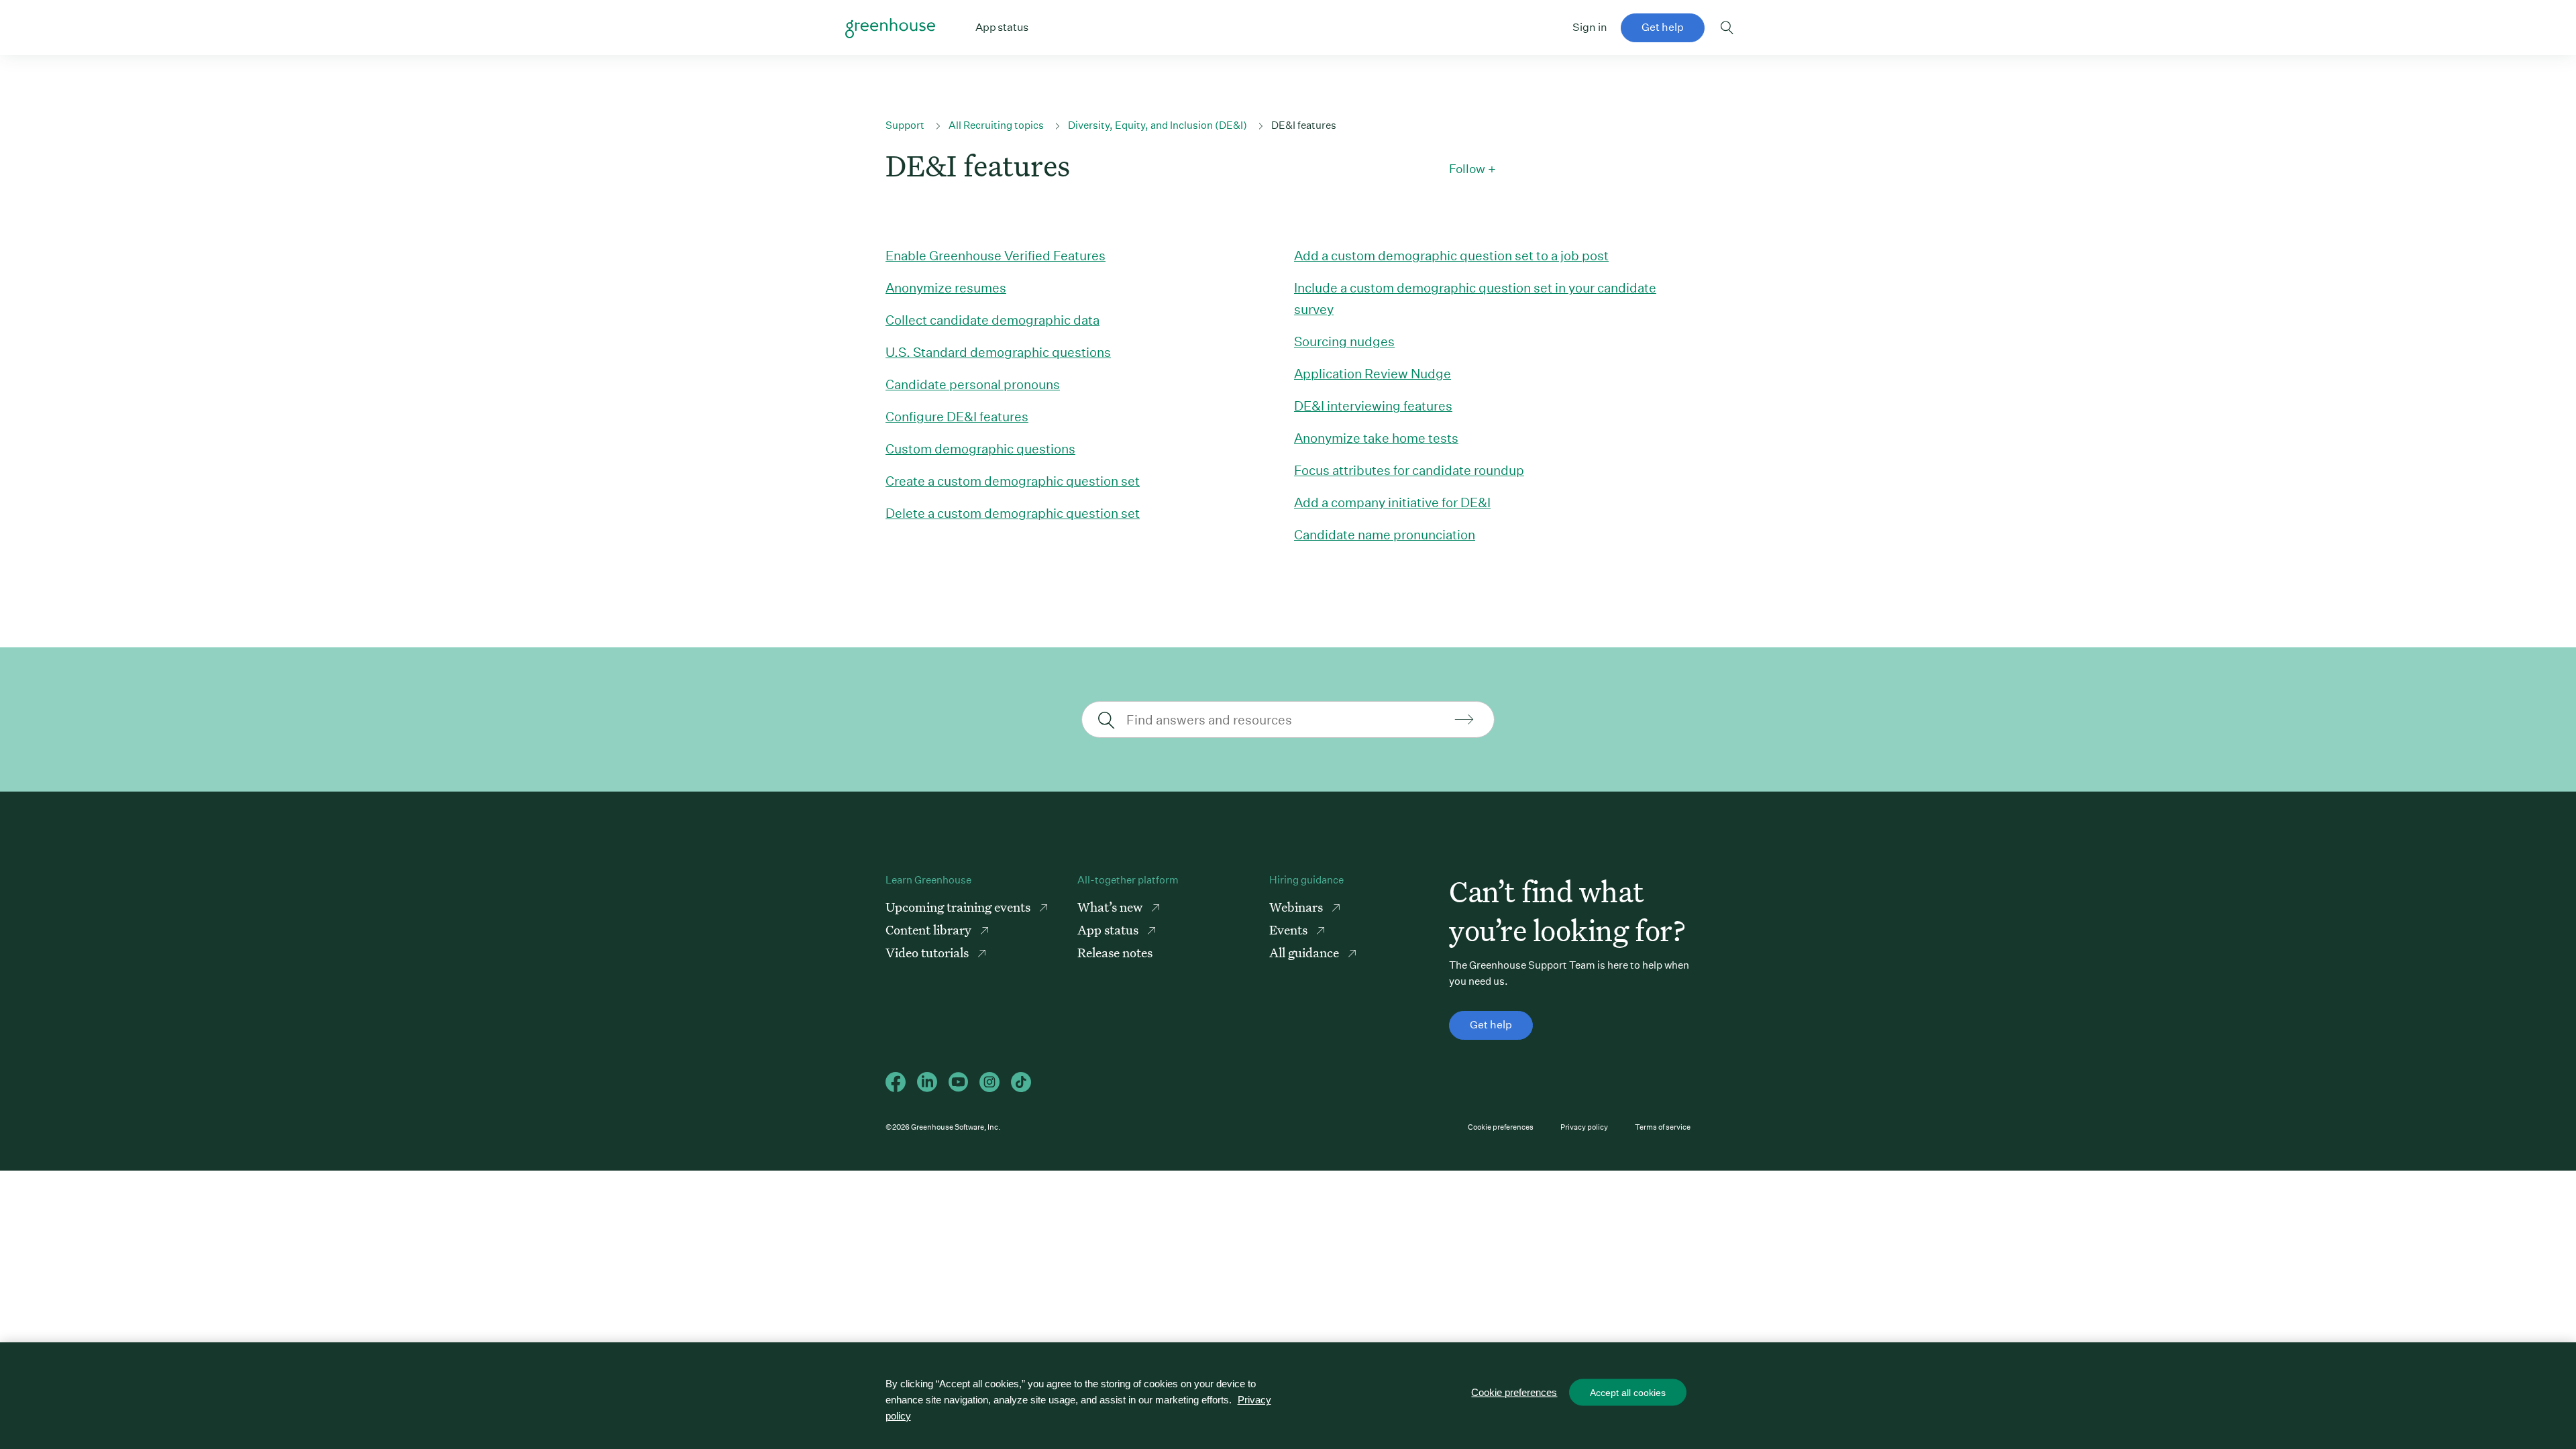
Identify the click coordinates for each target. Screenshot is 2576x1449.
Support (905, 125)
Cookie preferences (1501, 1127)
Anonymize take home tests (1376, 438)
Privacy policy (1584, 1127)
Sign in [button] (1590, 27)
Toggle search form (1727, 28)
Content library (930, 929)
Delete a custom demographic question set (1013, 513)
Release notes (1115, 952)
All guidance (1305, 952)
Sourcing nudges (1344, 341)
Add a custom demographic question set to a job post (1451, 255)
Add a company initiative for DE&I (1392, 502)
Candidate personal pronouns (973, 384)
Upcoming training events (959, 907)
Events (1290, 929)
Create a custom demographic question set (1013, 481)
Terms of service (1663, 1127)
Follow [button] (1467, 169)
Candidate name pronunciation (1385, 534)
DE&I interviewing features (1373, 406)
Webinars (1297, 907)
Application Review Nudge (1373, 373)
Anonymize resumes (946, 287)
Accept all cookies (1628, 1393)
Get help (1663, 27)
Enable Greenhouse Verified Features (996, 255)
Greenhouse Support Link (890, 28)
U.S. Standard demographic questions (998, 352)
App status (1109, 929)
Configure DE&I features (957, 416)
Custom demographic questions (980, 448)
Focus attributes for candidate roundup (1409, 470)
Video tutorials (928, 952)
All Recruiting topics (996, 125)
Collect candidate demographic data (992, 320)
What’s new (1111, 907)
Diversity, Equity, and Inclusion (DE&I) (1158, 125)
